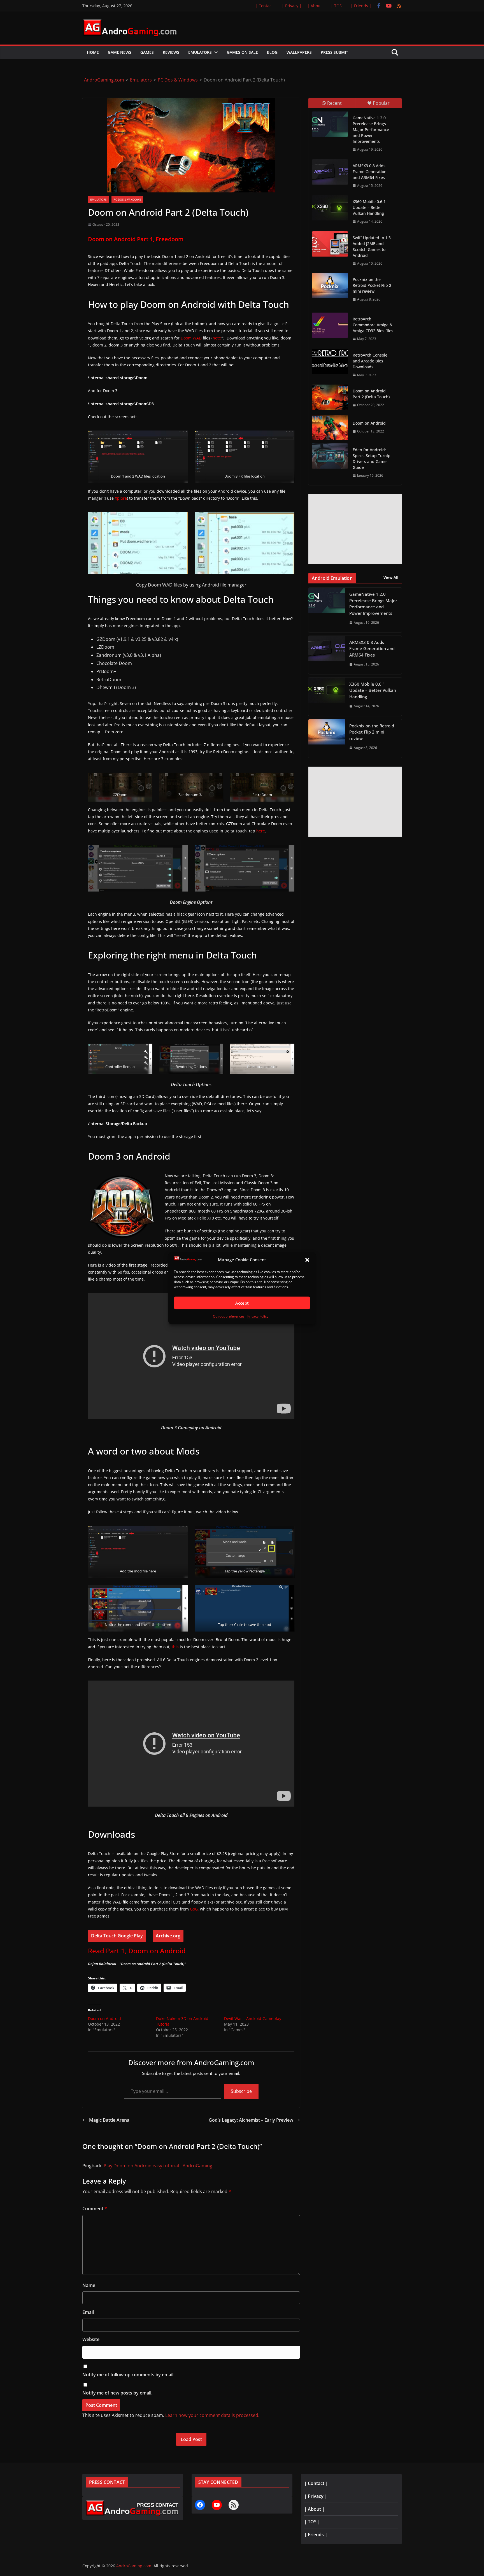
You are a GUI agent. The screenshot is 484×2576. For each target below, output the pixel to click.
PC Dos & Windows (127, 199)
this (175, 1647)
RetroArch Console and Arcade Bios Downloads (370, 361)
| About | (316, 6)
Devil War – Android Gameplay (253, 2018)
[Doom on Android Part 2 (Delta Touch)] (330, 397)
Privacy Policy (258, 1317)
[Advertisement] (355, 529)
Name (89, 2285)
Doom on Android (104, 2018)
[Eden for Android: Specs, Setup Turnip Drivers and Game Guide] (330, 456)
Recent (334, 103)
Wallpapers (299, 52)
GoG (194, 1909)
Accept (242, 1303)
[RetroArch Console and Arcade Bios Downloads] (330, 361)
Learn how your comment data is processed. (212, 2415)
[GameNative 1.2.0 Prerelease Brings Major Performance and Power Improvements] (330, 124)
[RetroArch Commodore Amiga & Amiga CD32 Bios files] (330, 325)
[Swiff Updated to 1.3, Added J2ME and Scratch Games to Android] (330, 244)
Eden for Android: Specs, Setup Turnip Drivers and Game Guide (372, 459)
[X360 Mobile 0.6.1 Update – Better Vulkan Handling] (330, 208)
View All (391, 577)
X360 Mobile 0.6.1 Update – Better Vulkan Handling (369, 207)
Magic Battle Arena (109, 2120)
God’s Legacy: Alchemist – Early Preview (251, 2120)
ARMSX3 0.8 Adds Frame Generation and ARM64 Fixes (370, 172)
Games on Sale (242, 52)
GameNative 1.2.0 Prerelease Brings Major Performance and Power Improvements (371, 130)
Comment (95, 2209)
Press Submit (334, 52)
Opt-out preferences (229, 1317)
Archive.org (168, 1936)
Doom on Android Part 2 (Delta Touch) (371, 394)
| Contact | (266, 6)
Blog (272, 52)
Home (93, 52)
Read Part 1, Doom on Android (137, 1951)
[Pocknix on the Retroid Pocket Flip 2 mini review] (330, 286)
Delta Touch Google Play (117, 1936)
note (217, 338)
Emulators (200, 52)
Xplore (121, 498)
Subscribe (241, 2091)
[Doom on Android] (330, 427)
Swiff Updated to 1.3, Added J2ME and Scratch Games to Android (372, 246)
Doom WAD (191, 338)
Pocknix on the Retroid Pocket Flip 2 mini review (372, 285)
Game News (120, 52)
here (261, 831)
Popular (381, 103)
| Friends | (361, 6)
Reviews (171, 52)
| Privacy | (292, 6)
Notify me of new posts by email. (117, 2393)
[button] (307, 1260)
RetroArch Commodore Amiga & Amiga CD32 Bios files (373, 325)
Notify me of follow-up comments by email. (128, 2375)
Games (147, 52)
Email (88, 2312)
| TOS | (338, 6)
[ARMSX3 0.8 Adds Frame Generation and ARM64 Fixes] (330, 172)
